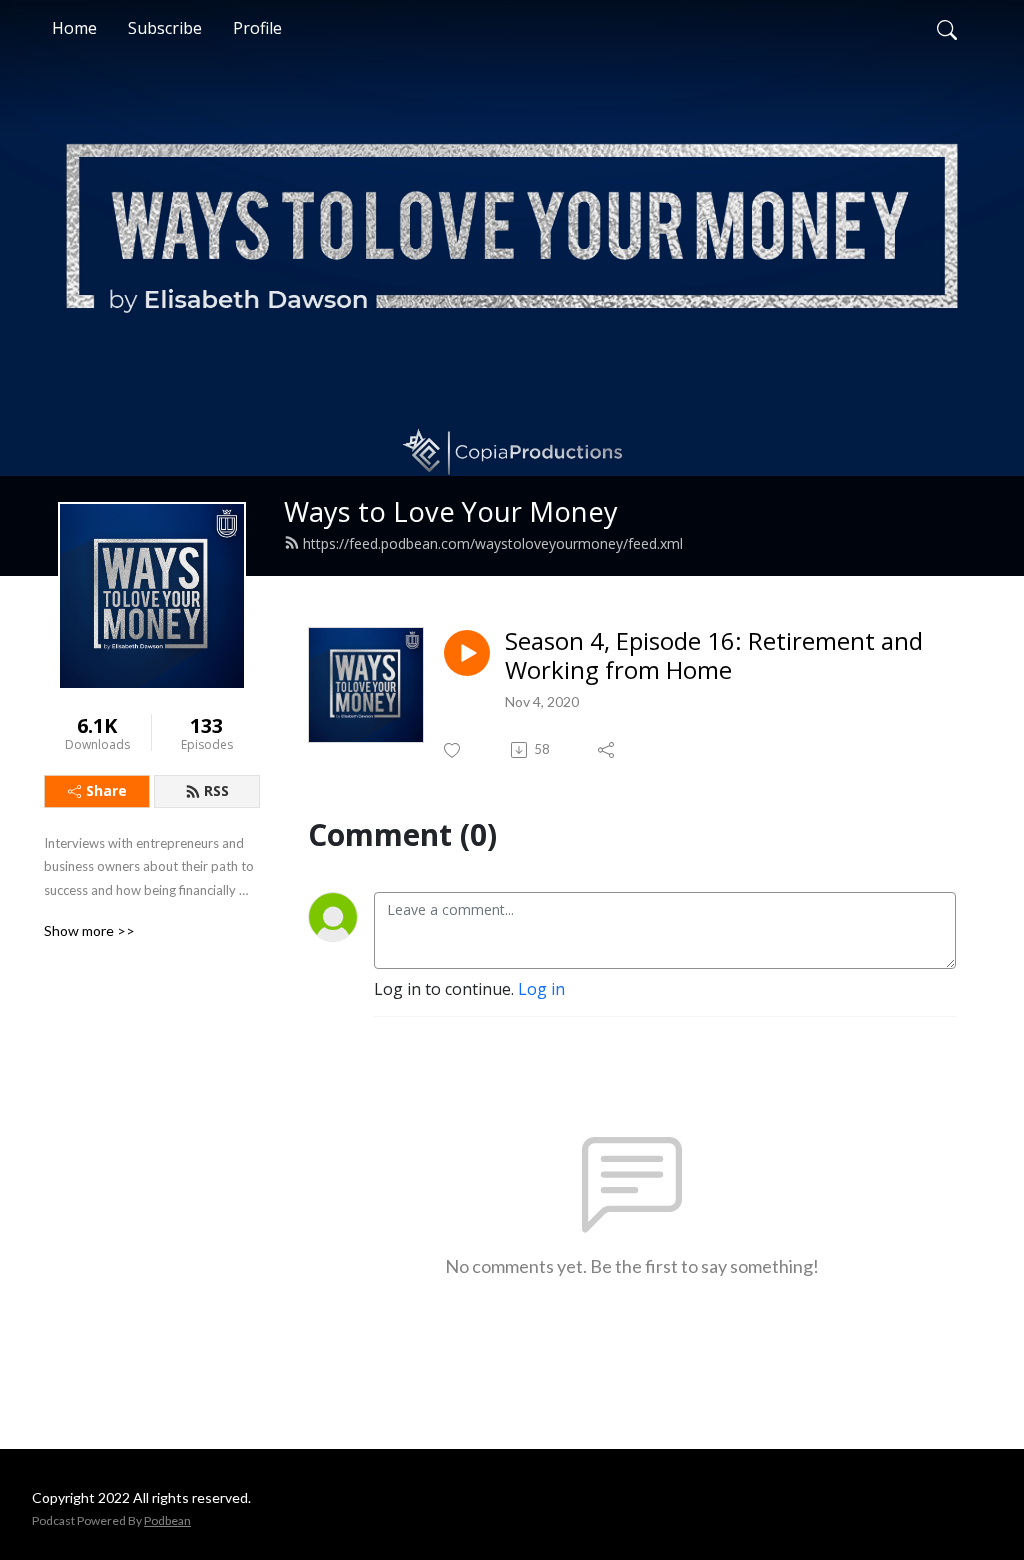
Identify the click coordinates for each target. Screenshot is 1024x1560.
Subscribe (165, 28)
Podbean (167, 1520)
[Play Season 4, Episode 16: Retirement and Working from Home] (467, 653)
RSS (216, 790)
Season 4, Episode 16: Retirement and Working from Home (714, 656)
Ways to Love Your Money (451, 511)
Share (106, 790)
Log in (541, 989)
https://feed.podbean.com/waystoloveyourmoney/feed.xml (493, 543)
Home (74, 28)
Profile (257, 28)
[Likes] (453, 750)
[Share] (607, 750)
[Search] (947, 28)
